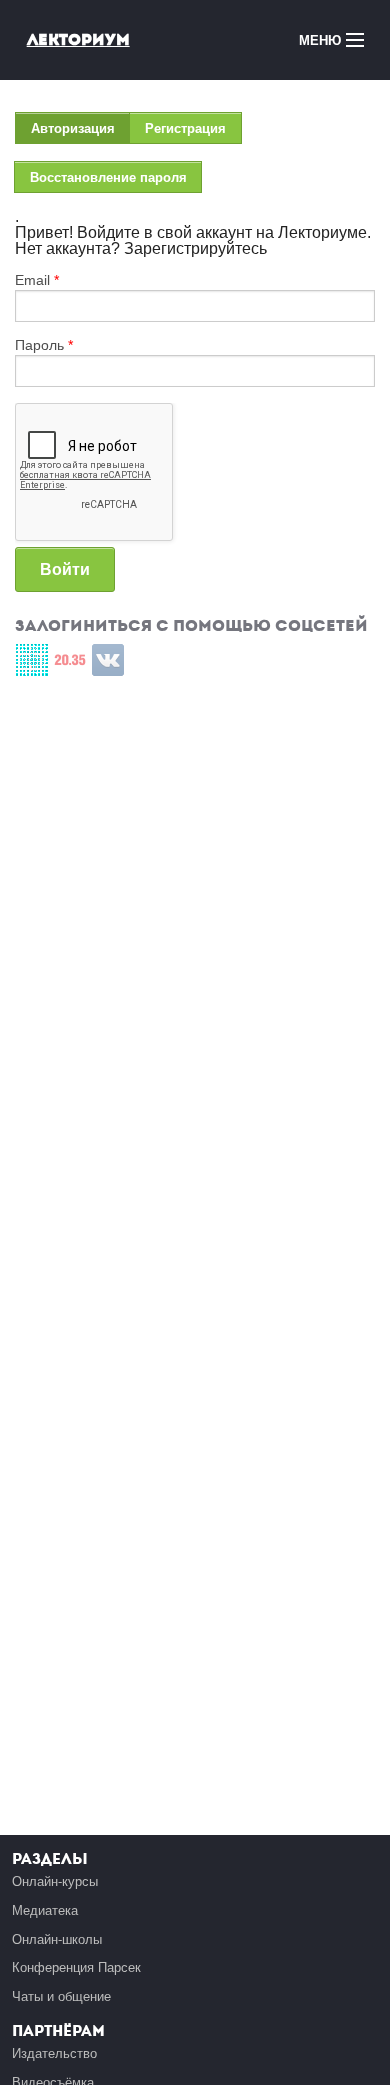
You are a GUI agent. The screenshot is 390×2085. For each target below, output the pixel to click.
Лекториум (78, 39)
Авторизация (80, 132)
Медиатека (45, 1910)
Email (37, 280)
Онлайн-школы (57, 1939)
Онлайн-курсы (55, 1881)
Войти (65, 569)
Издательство (54, 2053)
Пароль (44, 345)
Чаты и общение (61, 1996)
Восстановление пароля (108, 177)
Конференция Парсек (76, 1967)
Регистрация (185, 128)
